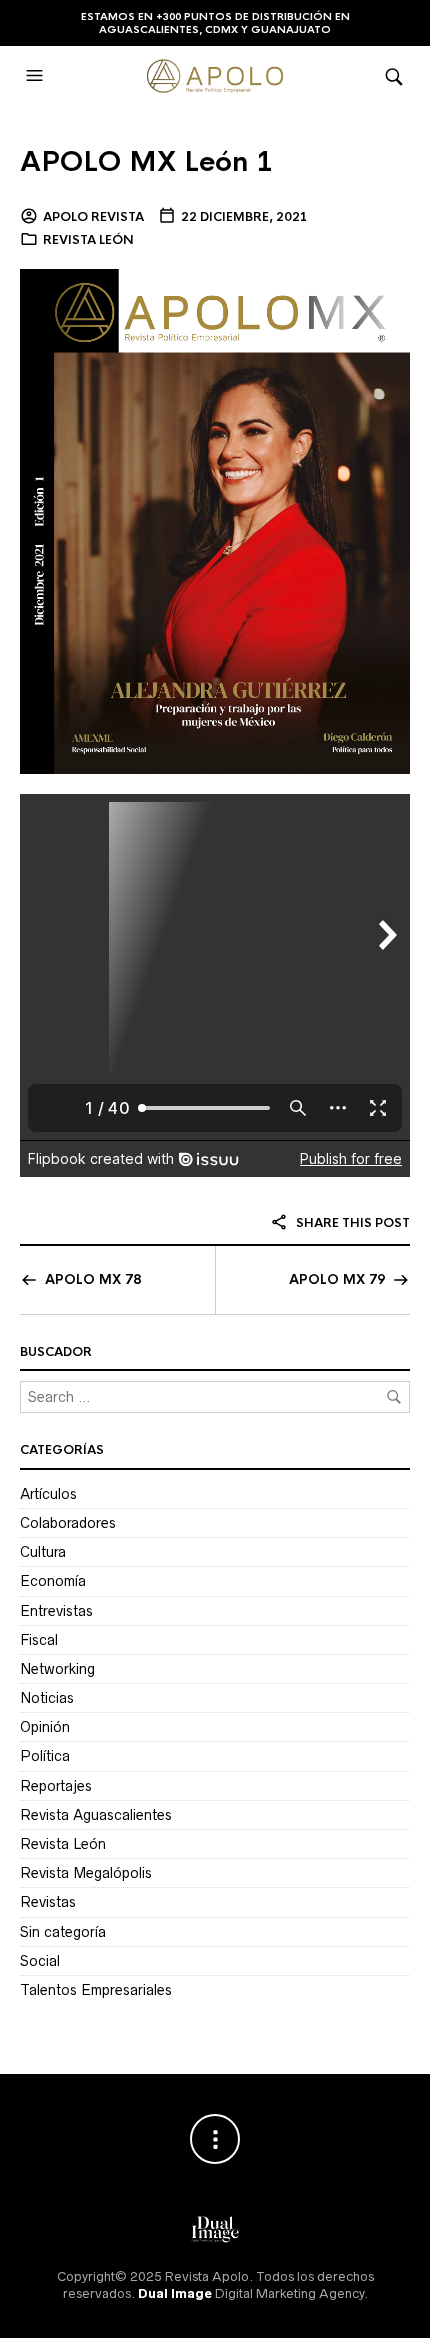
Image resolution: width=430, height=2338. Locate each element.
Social (40, 1961)
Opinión (45, 1727)
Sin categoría (63, 1932)
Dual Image (175, 2293)
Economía (53, 1581)
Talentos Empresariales (96, 1990)
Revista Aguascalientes (96, 1815)
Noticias (47, 1698)
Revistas (48, 1902)
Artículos (48, 1494)
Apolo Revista (93, 217)
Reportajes (56, 1786)
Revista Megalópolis (86, 1873)
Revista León (88, 240)
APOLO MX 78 (93, 1279)
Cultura (43, 1552)
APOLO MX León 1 (146, 162)
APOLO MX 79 (337, 1279)
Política (45, 1756)
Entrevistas (56, 1611)
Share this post (351, 1223)
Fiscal (39, 1640)
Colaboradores (68, 1523)
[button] (37, 76)
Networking (57, 1669)
